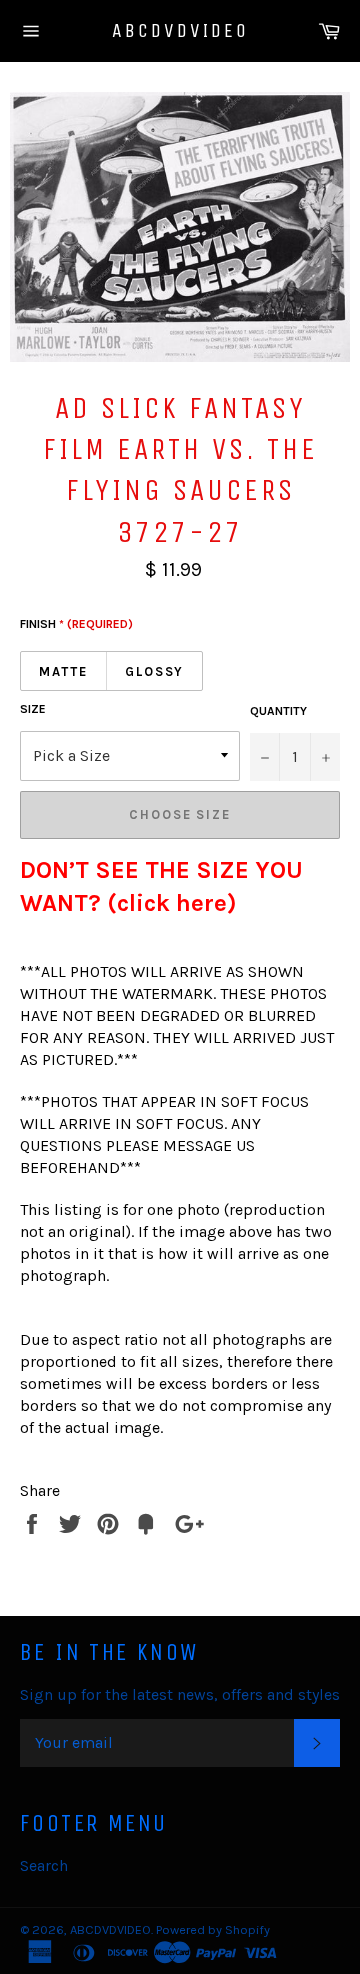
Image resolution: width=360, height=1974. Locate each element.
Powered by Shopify (213, 1929)
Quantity (278, 711)
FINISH (76, 624)
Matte (63, 671)
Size (33, 709)
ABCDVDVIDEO (180, 30)
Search (44, 1865)
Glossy (155, 671)
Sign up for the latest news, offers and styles (180, 1694)
